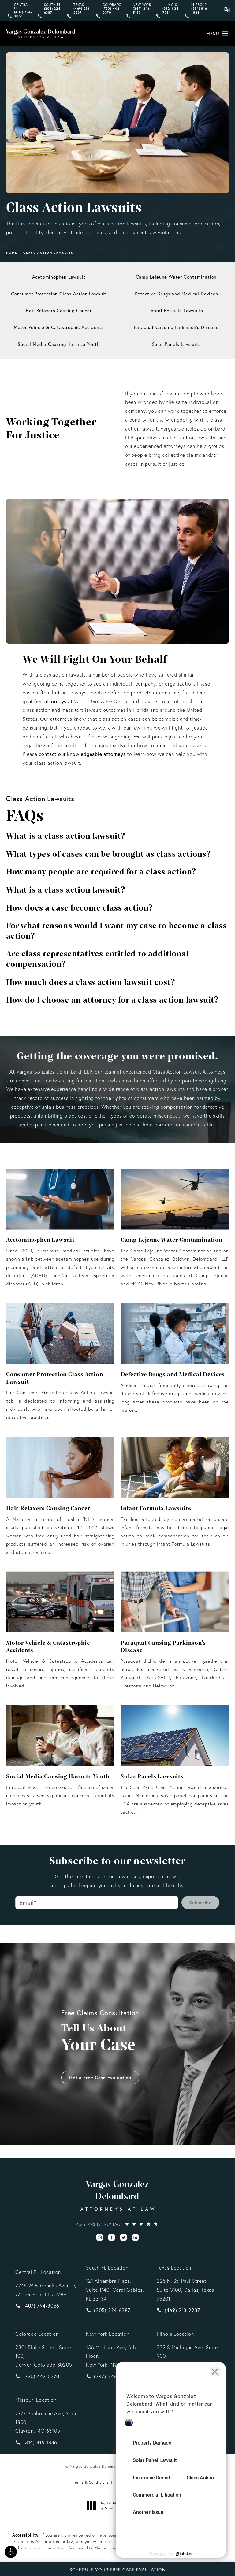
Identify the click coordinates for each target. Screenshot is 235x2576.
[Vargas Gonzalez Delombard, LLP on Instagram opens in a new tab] (100, 2238)
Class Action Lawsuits (48, 253)
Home (12, 253)
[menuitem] (100, 2238)
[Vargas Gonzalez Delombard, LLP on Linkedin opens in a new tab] (135, 2238)
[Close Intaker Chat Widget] (215, 2371)
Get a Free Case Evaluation (100, 2077)
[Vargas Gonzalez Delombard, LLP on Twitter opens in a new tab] (123, 2238)
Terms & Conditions (91, 2482)
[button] (11, 2552)
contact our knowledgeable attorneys (82, 754)
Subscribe (200, 1903)
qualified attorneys (45, 701)
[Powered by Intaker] (184, 2554)
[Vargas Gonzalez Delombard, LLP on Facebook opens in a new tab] (112, 2238)
